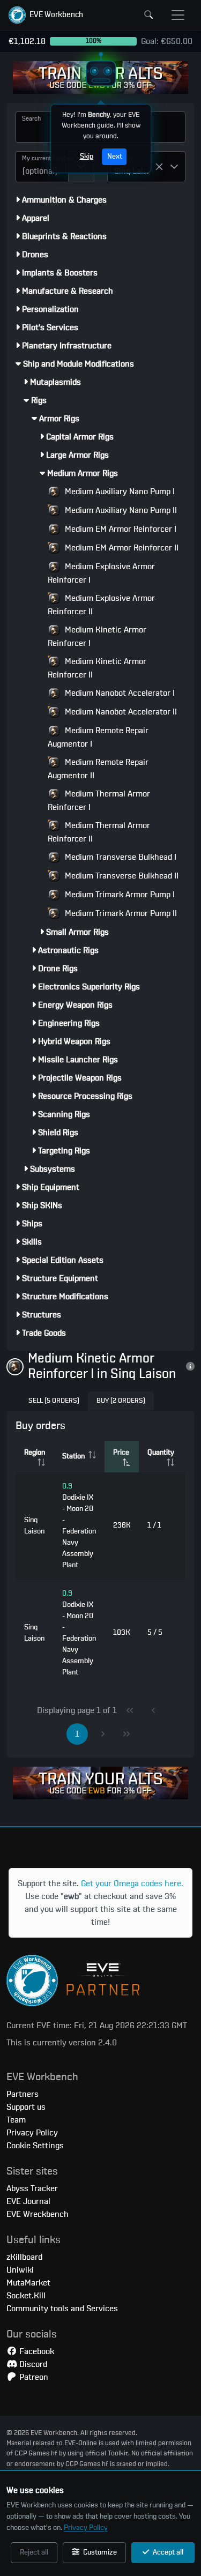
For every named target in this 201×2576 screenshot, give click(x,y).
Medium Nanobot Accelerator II (120, 712)
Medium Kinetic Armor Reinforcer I (97, 636)
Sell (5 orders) (54, 1401)
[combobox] (42, 167)
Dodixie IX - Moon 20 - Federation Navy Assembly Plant (79, 1526)
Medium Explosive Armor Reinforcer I (101, 573)
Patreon (33, 2377)
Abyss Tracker (32, 2188)
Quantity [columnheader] (161, 1453)
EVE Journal (28, 2201)
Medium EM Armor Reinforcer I (120, 529)
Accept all (167, 2552)
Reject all (34, 2552)
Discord (32, 2364)
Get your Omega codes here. (132, 1883)
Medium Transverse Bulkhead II (121, 876)
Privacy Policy (86, 2528)
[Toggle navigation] (178, 15)
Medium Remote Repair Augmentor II (98, 769)
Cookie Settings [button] (35, 2146)
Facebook (36, 2351)
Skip (86, 157)
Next (114, 157)
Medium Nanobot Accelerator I (119, 693)
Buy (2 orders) (121, 1401)
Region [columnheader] (35, 1453)
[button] (46, 15)
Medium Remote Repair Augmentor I (98, 737)
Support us (26, 2107)
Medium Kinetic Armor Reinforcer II (97, 668)
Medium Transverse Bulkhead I (120, 857)
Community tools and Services (62, 2309)
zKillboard (24, 2257)
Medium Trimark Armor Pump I (119, 895)
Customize (99, 2552)
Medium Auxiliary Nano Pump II (120, 510)
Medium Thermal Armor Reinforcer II (99, 832)
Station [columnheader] (73, 1456)
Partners (23, 2094)
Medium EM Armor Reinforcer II (121, 548)
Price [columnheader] (121, 1453)
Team (16, 2120)
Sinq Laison (34, 1526)
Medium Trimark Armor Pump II (120, 913)
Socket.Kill (26, 2296)
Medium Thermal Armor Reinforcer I (99, 801)
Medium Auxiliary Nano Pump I (119, 492)
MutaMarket (28, 2283)
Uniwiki (20, 2270)
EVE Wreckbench (38, 2214)
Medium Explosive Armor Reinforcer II (101, 605)
